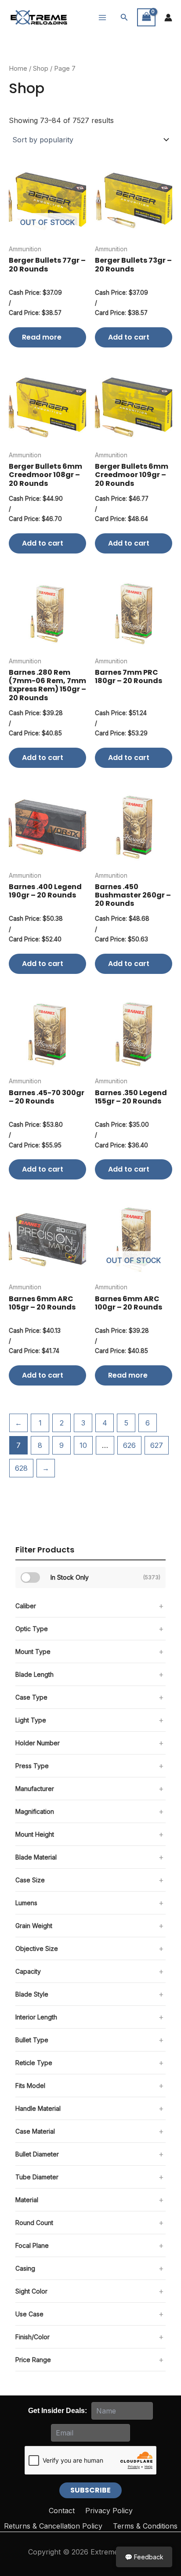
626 (129, 1445)
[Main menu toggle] (102, 17)
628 (21, 1468)
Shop (41, 69)
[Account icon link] (168, 18)
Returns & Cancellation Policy (53, 2526)
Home (18, 69)
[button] (124, 17)
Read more (42, 337)
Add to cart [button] (129, 337)
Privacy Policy (109, 2511)
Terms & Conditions (145, 2526)
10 (83, 1445)
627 (157, 1445)
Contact (62, 2511)
